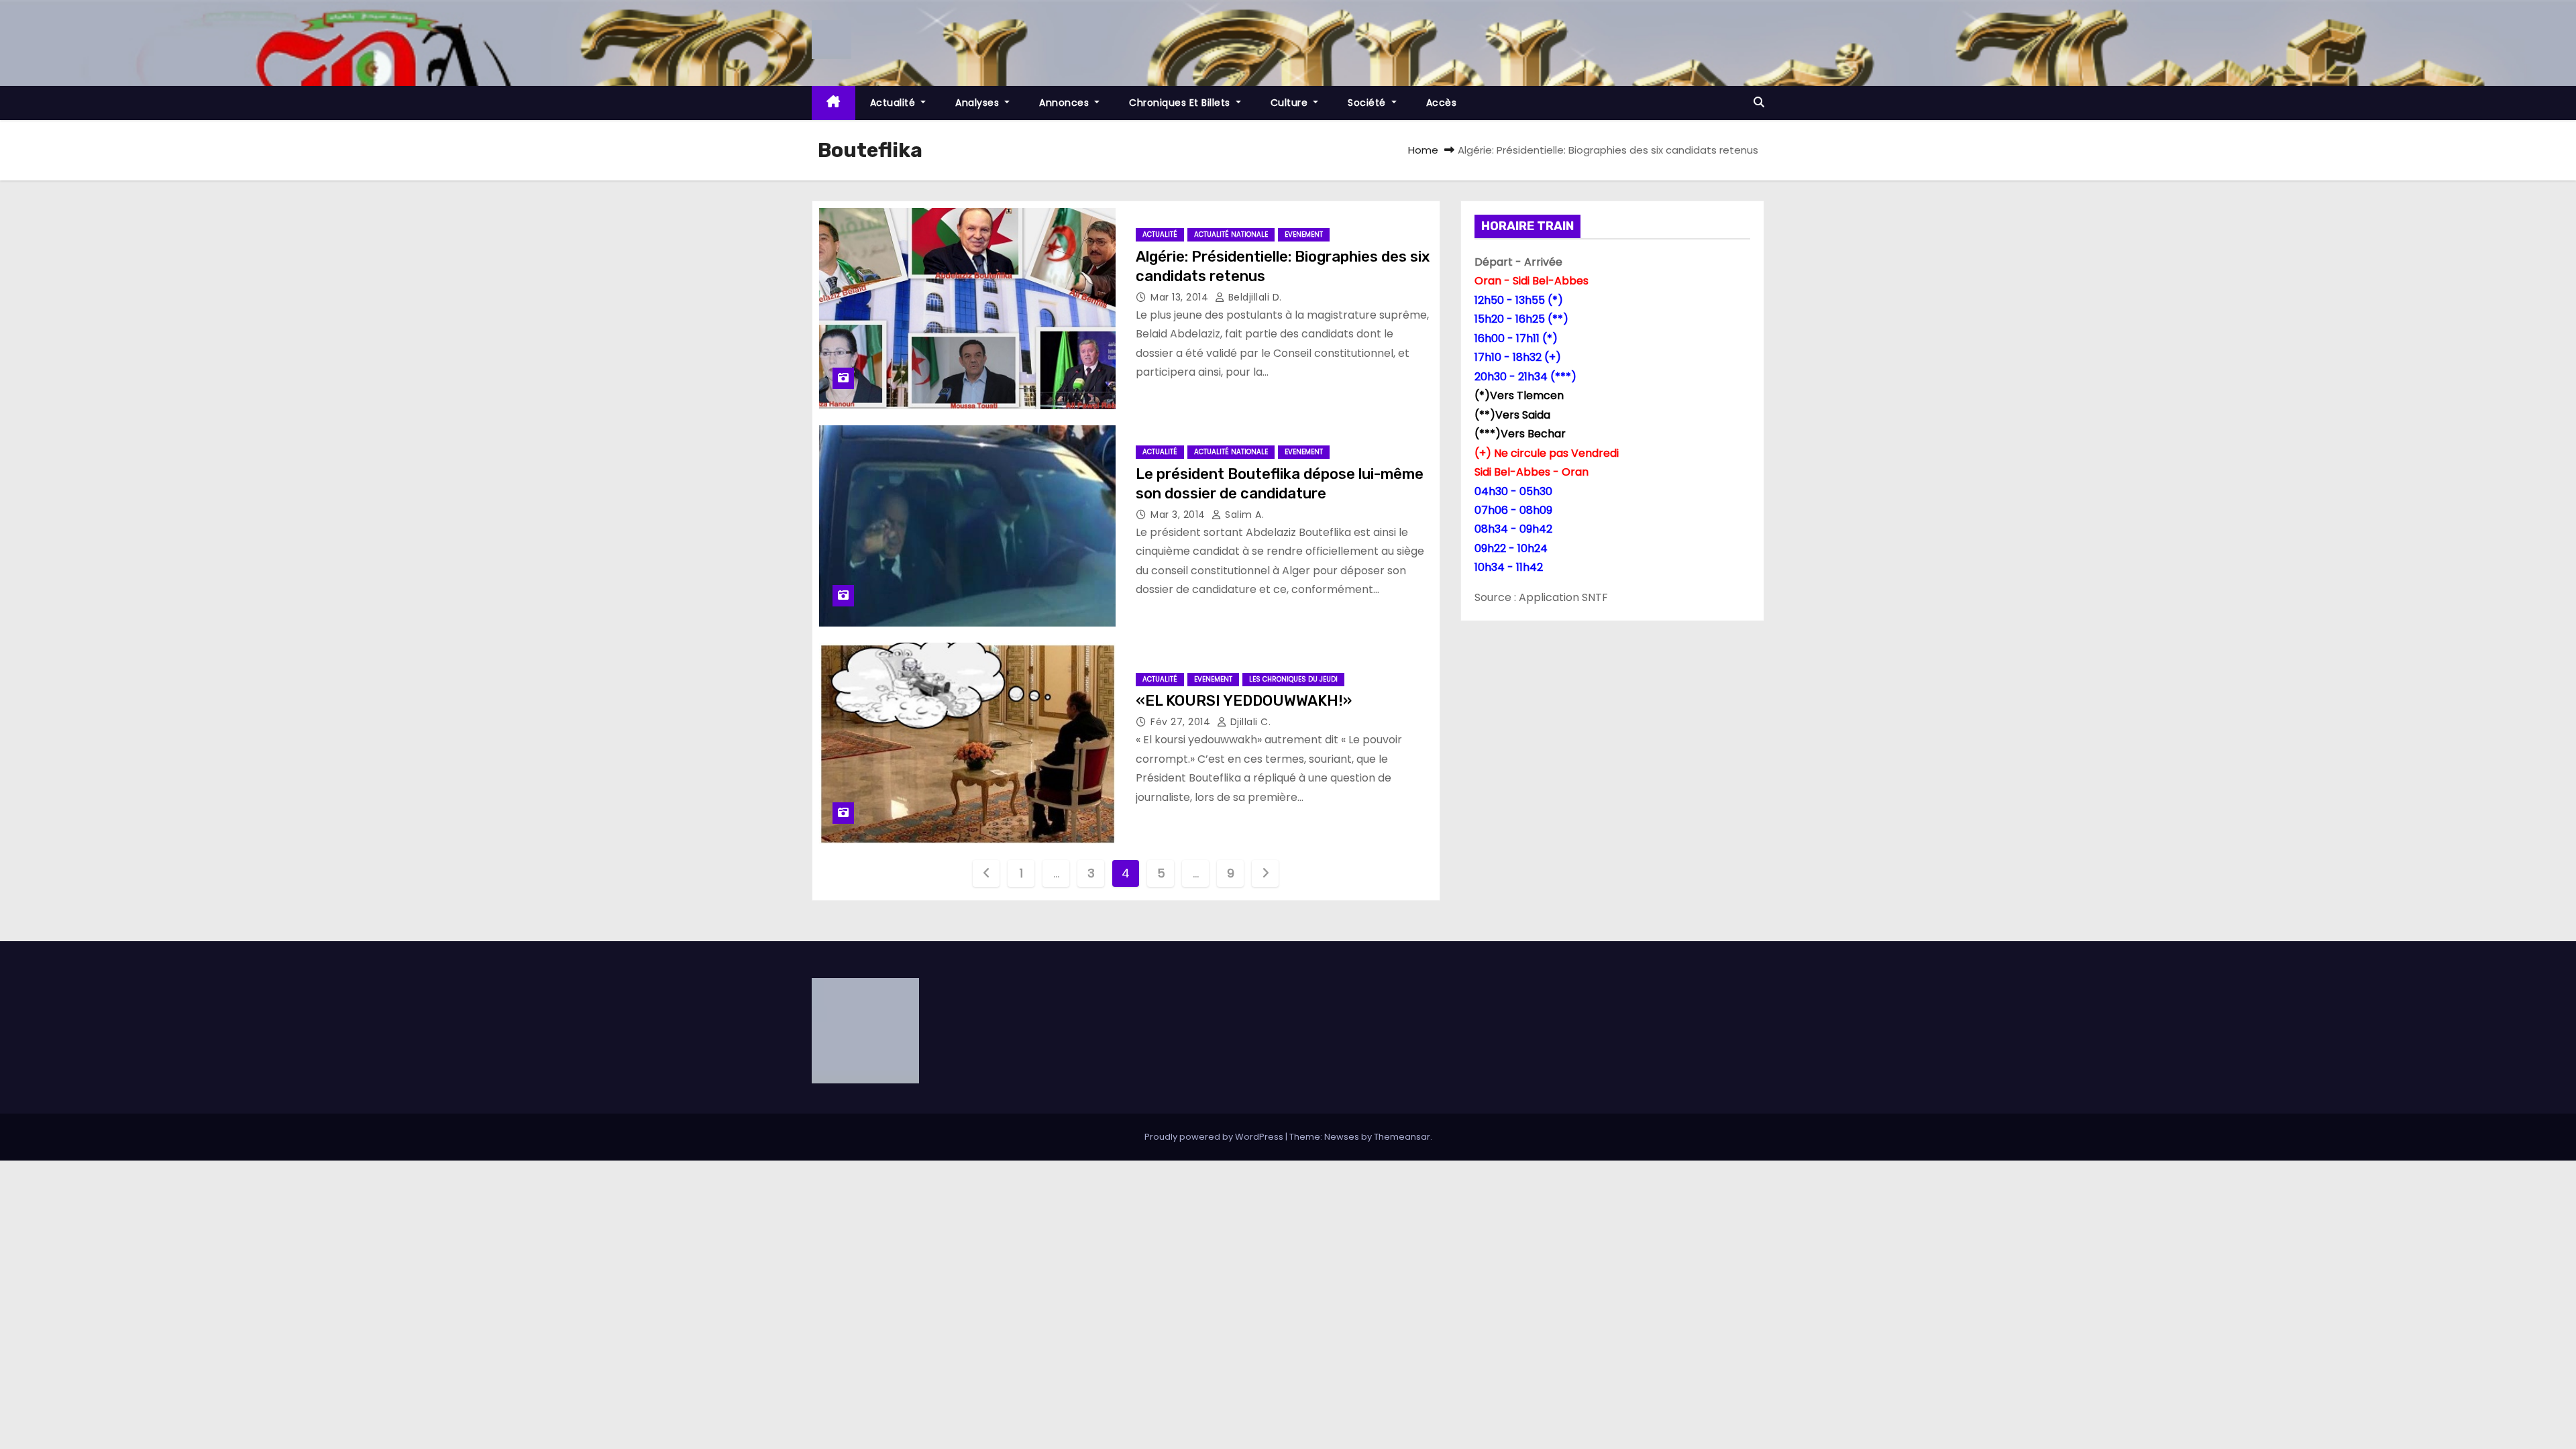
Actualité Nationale (1231, 234)
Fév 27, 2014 (1182, 722)
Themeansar (1402, 1137)
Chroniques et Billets (1181, 103)
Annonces (1066, 103)
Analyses (979, 103)
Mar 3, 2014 (1179, 515)
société (1368, 103)
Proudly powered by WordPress (1215, 1137)
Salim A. (1243, 515)
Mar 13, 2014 (1181, 297)
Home (1423, 150)
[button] (1759, 102)
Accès (1442, 103)
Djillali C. (1249, 722)
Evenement (1304, 234)
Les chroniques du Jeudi (1293, 679)
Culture (1291, 103)
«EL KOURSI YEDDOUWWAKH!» (1244, 701)
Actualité (894, 103)
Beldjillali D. (1253, 297)
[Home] (834, 103)
